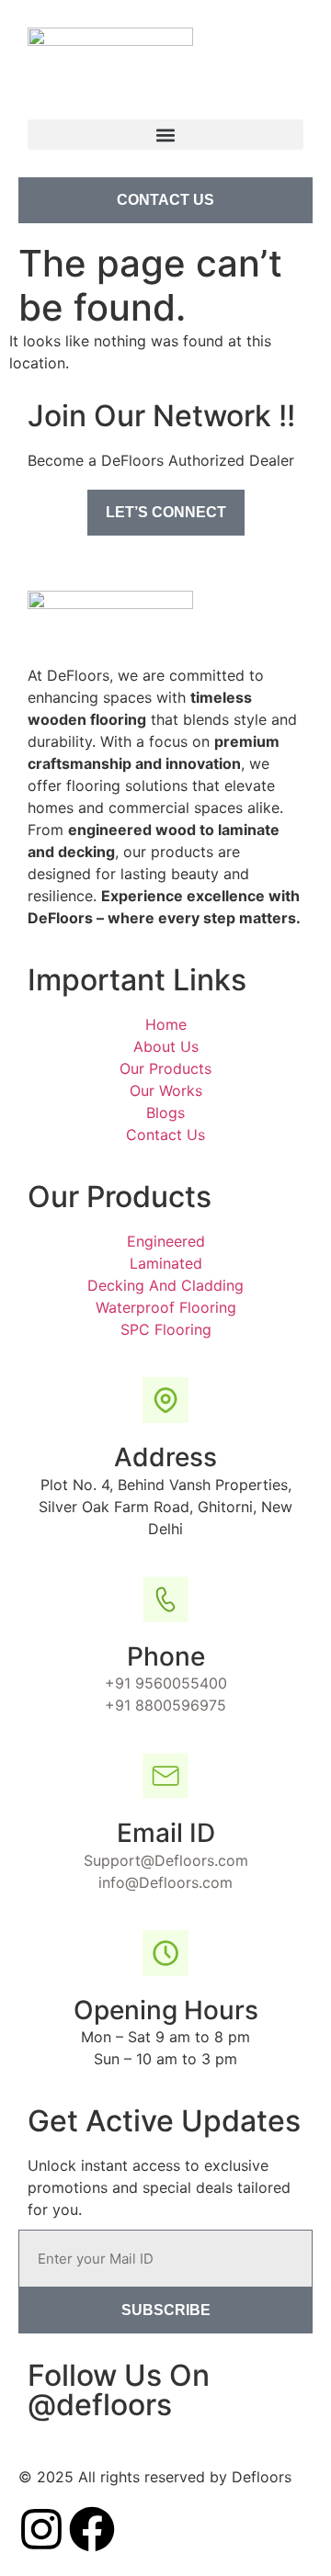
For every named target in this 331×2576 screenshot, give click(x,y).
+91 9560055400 (166, 1683)
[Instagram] (41, 2529)
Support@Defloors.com (166, 1860)
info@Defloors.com (165, 1882)
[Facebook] (92, 2529)
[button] (165, 135)
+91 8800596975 (165, 1705)
